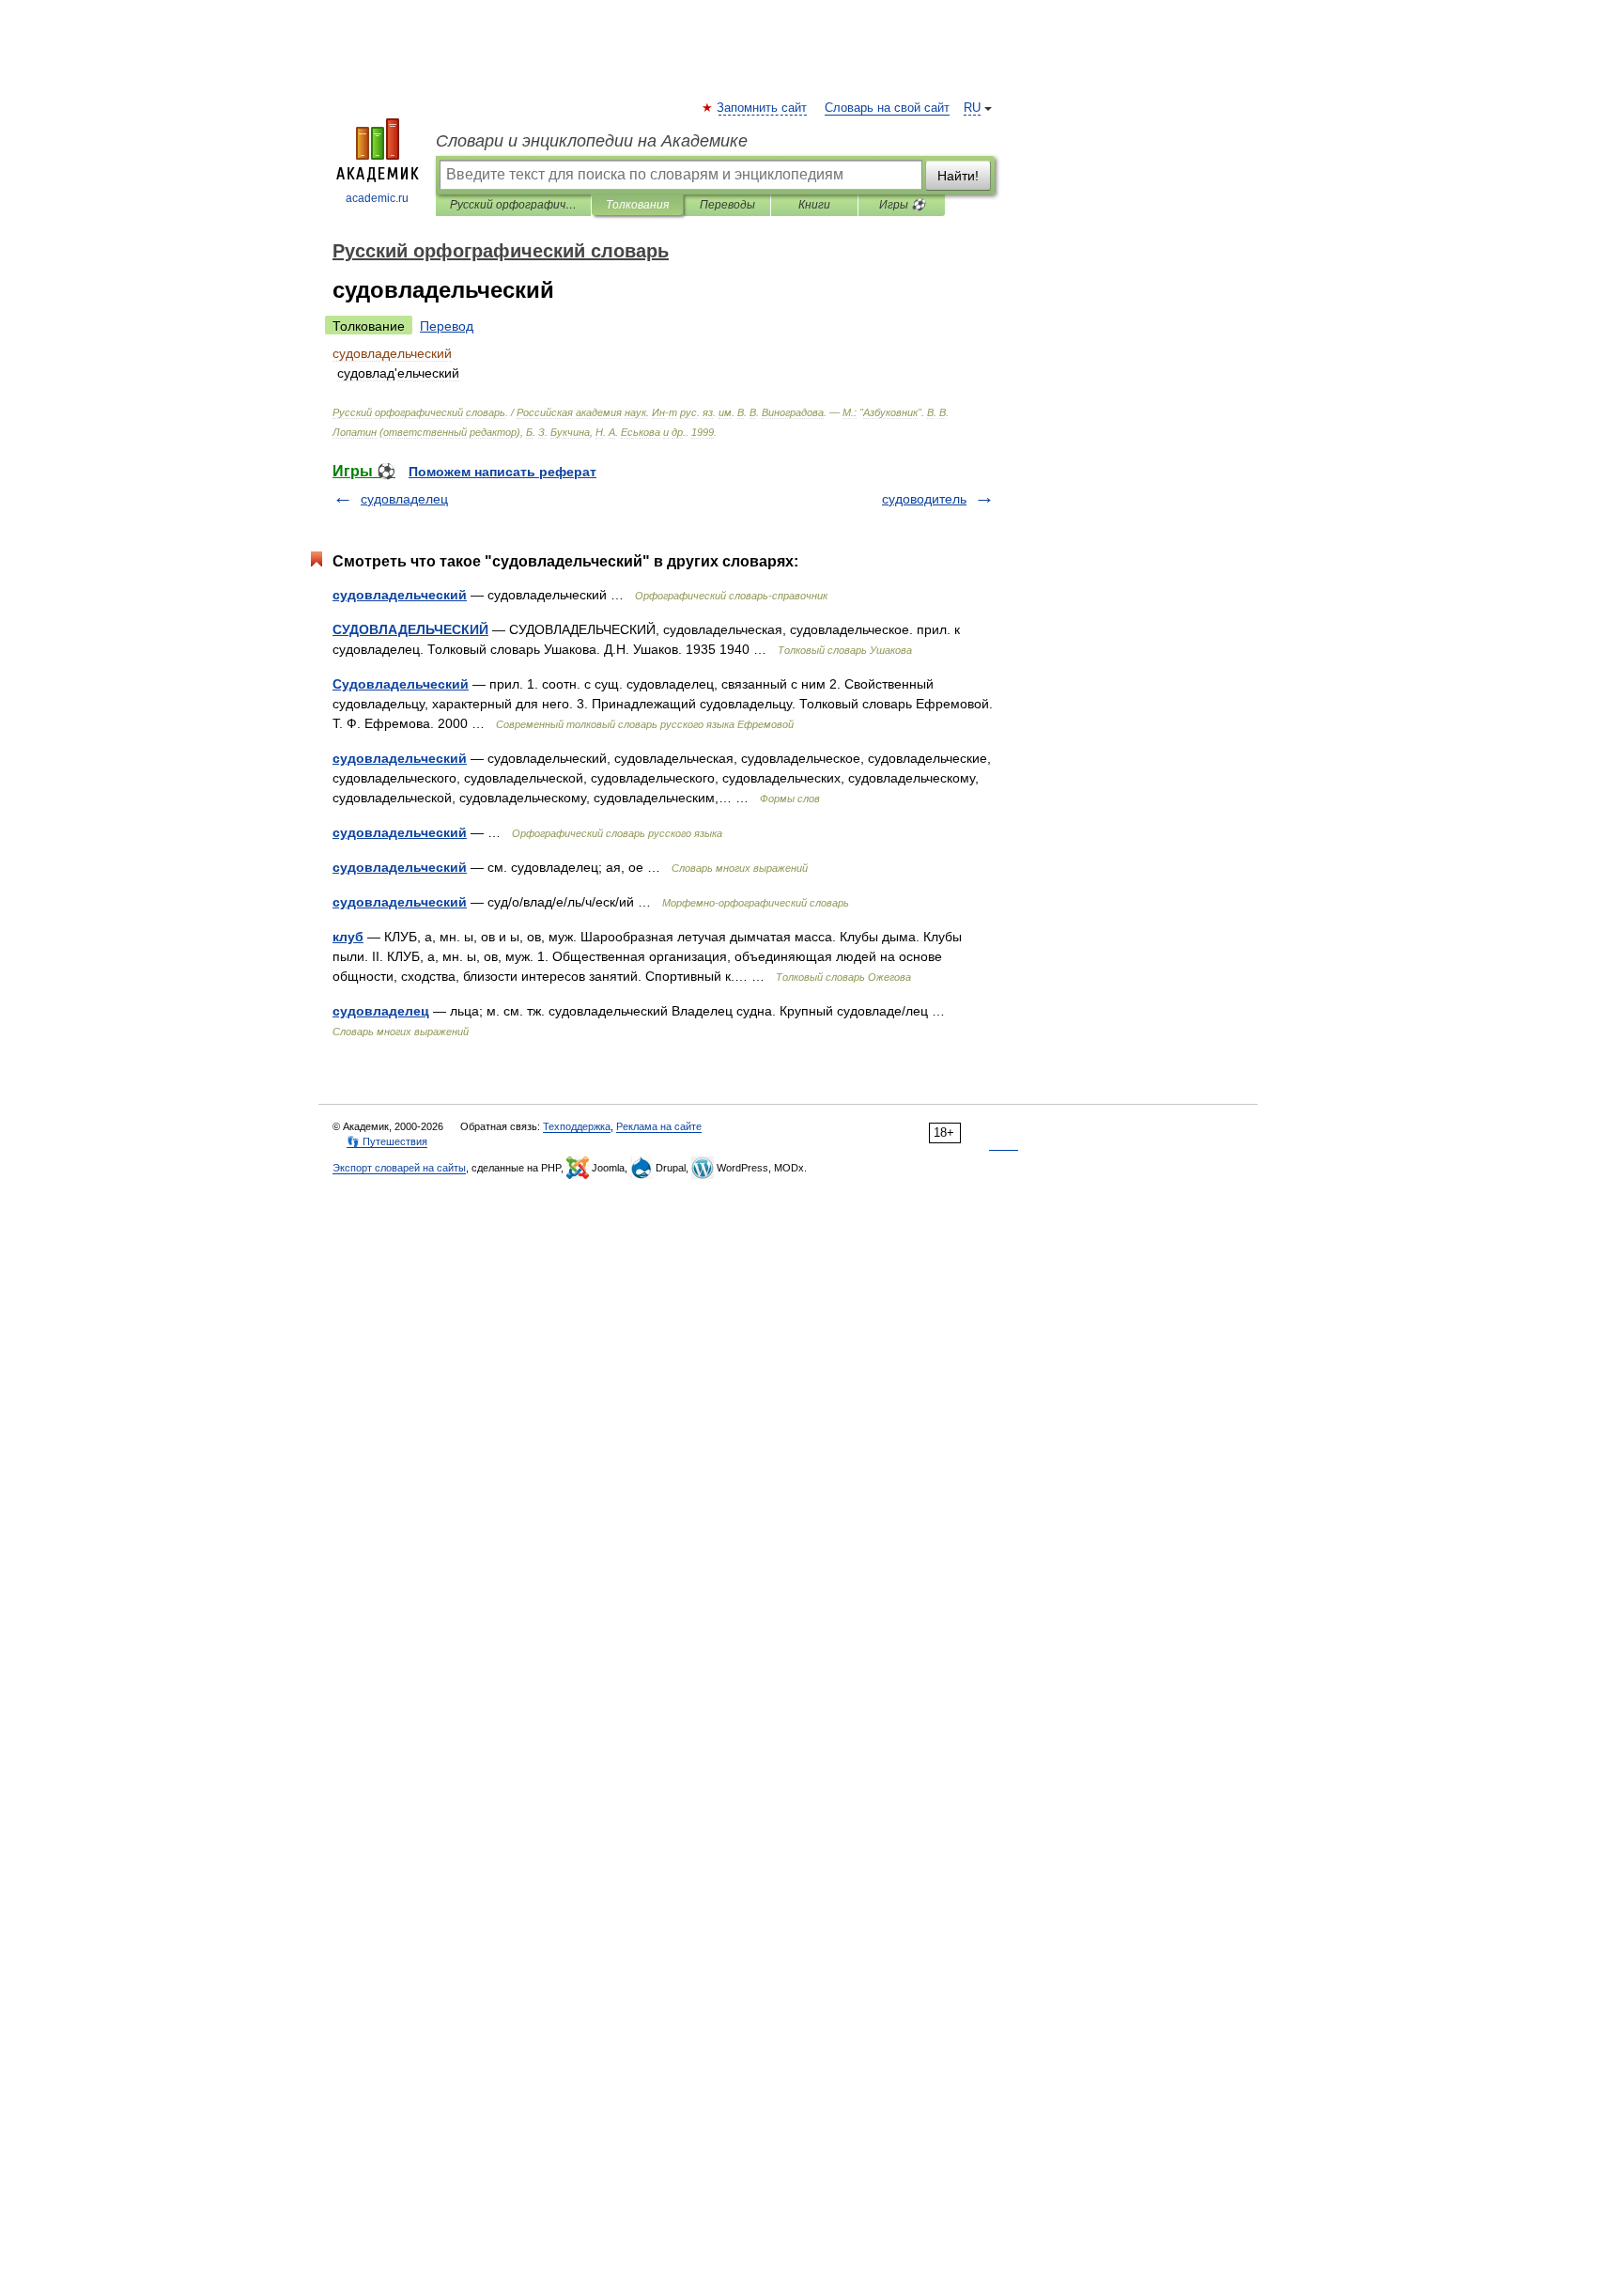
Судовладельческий (401, 684)
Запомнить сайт (763, 108)
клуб (348, 937)
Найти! (958, 176)
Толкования (637, 205)
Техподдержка (577, 1126)
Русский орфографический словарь (513, 205)
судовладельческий (400, 595)
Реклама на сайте (659, 1126)
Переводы (727, 205)
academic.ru (377, 198)
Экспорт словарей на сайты (399, 1168)
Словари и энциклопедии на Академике (592, 141)
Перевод (447, 326)
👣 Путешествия (387, 1141)
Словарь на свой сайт (887, 108)
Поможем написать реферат (502, 472)
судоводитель (924, 499)
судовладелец (404, 499)
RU (972, 108)
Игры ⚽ (902, 205)
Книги (814, 205)
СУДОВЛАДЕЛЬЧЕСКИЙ (410, 629)
